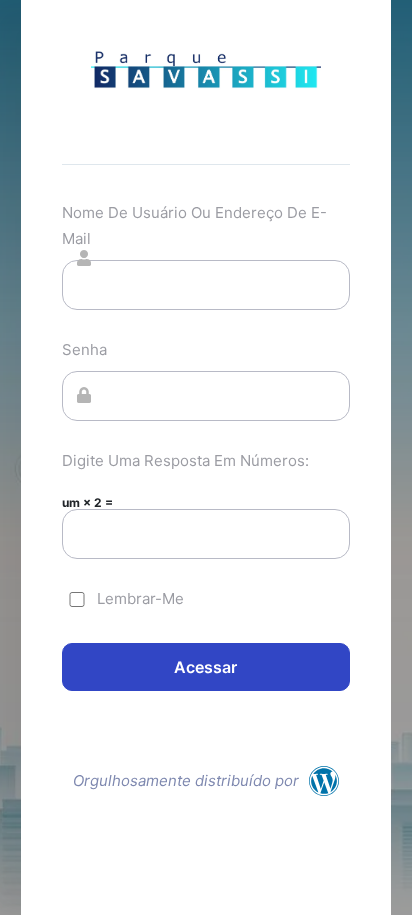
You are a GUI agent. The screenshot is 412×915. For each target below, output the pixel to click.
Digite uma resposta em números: (185, 460)
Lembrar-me (140, 598)
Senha (84, 349)
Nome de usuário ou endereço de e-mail (194, 225)
